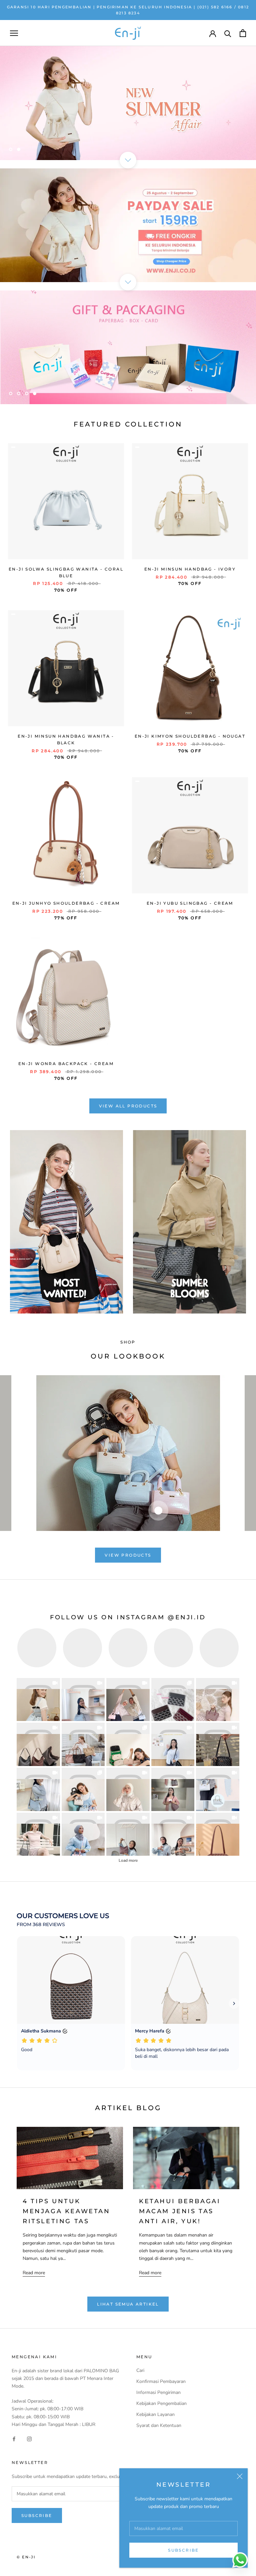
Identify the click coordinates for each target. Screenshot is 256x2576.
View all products (128, 1106)
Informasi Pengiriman (158, 2392)
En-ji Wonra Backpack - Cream (66, 1064)
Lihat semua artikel (128, 2304)
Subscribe (183, 2550)
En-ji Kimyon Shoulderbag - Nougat (190, 736)
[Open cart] (243, 33)
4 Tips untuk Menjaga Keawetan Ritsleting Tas (66, 2211)
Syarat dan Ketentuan (159, 2425)
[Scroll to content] (128, 160)
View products (128, 1555)
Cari (140, 2370)
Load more (128, 1860)
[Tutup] (240, 2476)
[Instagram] (29, 2439)
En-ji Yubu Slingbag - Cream (190, 903)
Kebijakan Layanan (155, 2414)
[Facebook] (14, 2439)
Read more (34, 2273)
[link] (38, 1700)
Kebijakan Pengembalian (161, 2403)
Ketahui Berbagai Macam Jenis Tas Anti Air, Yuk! (180, 2211)
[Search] (228, 33)
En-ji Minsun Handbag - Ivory (190, 569)
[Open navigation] (14, 33)
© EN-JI (26, 2557)
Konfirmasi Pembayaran (161, 2381)
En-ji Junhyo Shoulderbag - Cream (66, 903)
